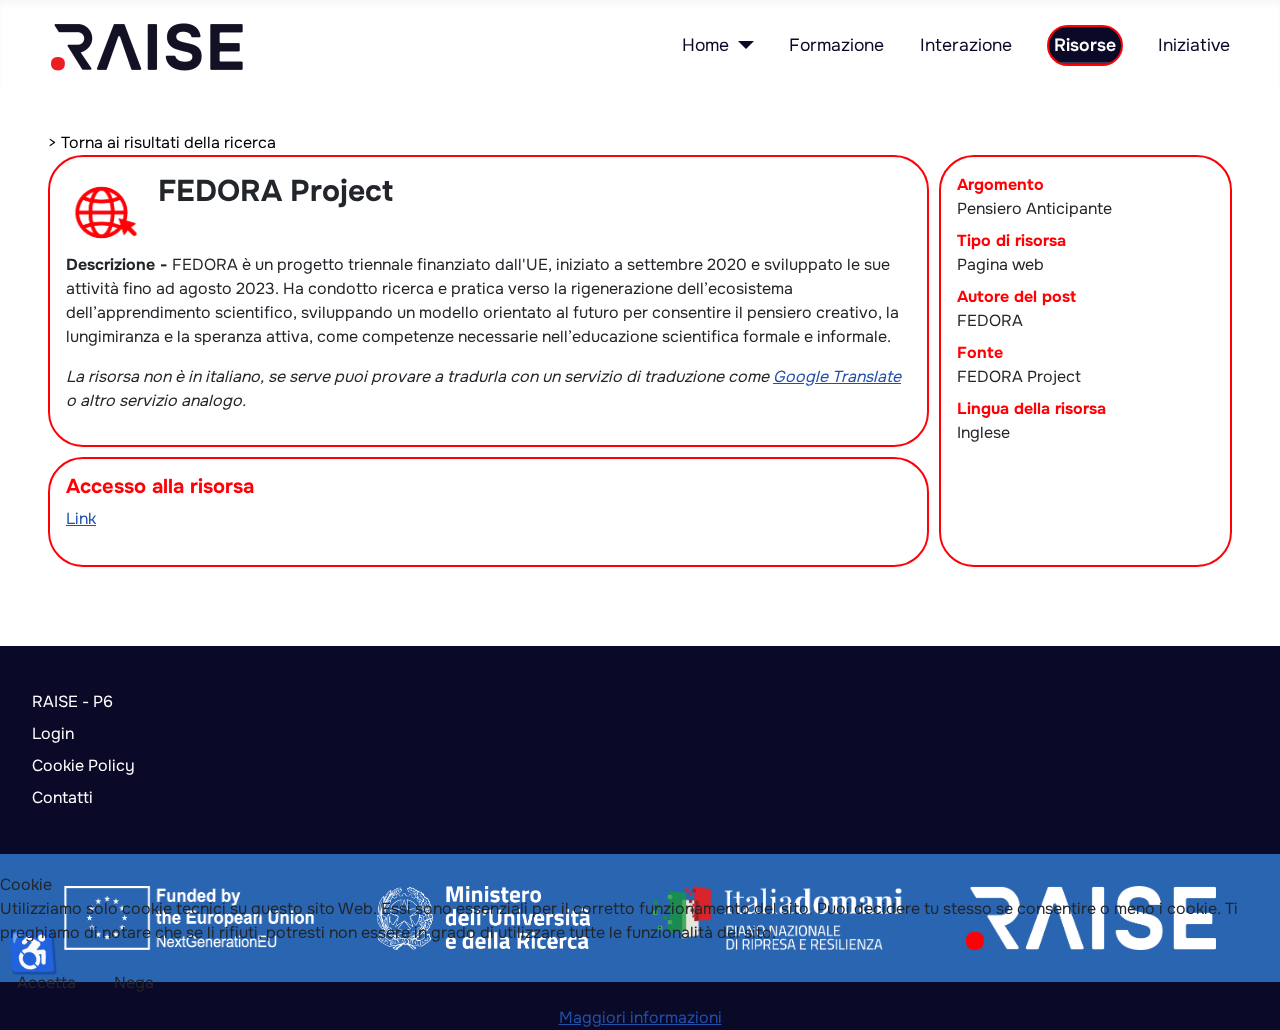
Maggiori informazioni (640, 1017)
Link (81, 518)
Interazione (966, 45)
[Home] (741, 45)
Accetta (46, 982)
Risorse (1085, 45)
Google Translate (837, 376)
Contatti (62, 797)
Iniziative (1194, 45)
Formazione (836, 45)
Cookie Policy (83, 765)
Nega (134, 982)
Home (705, 45)
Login (53, 733)
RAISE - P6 (72, 701)
